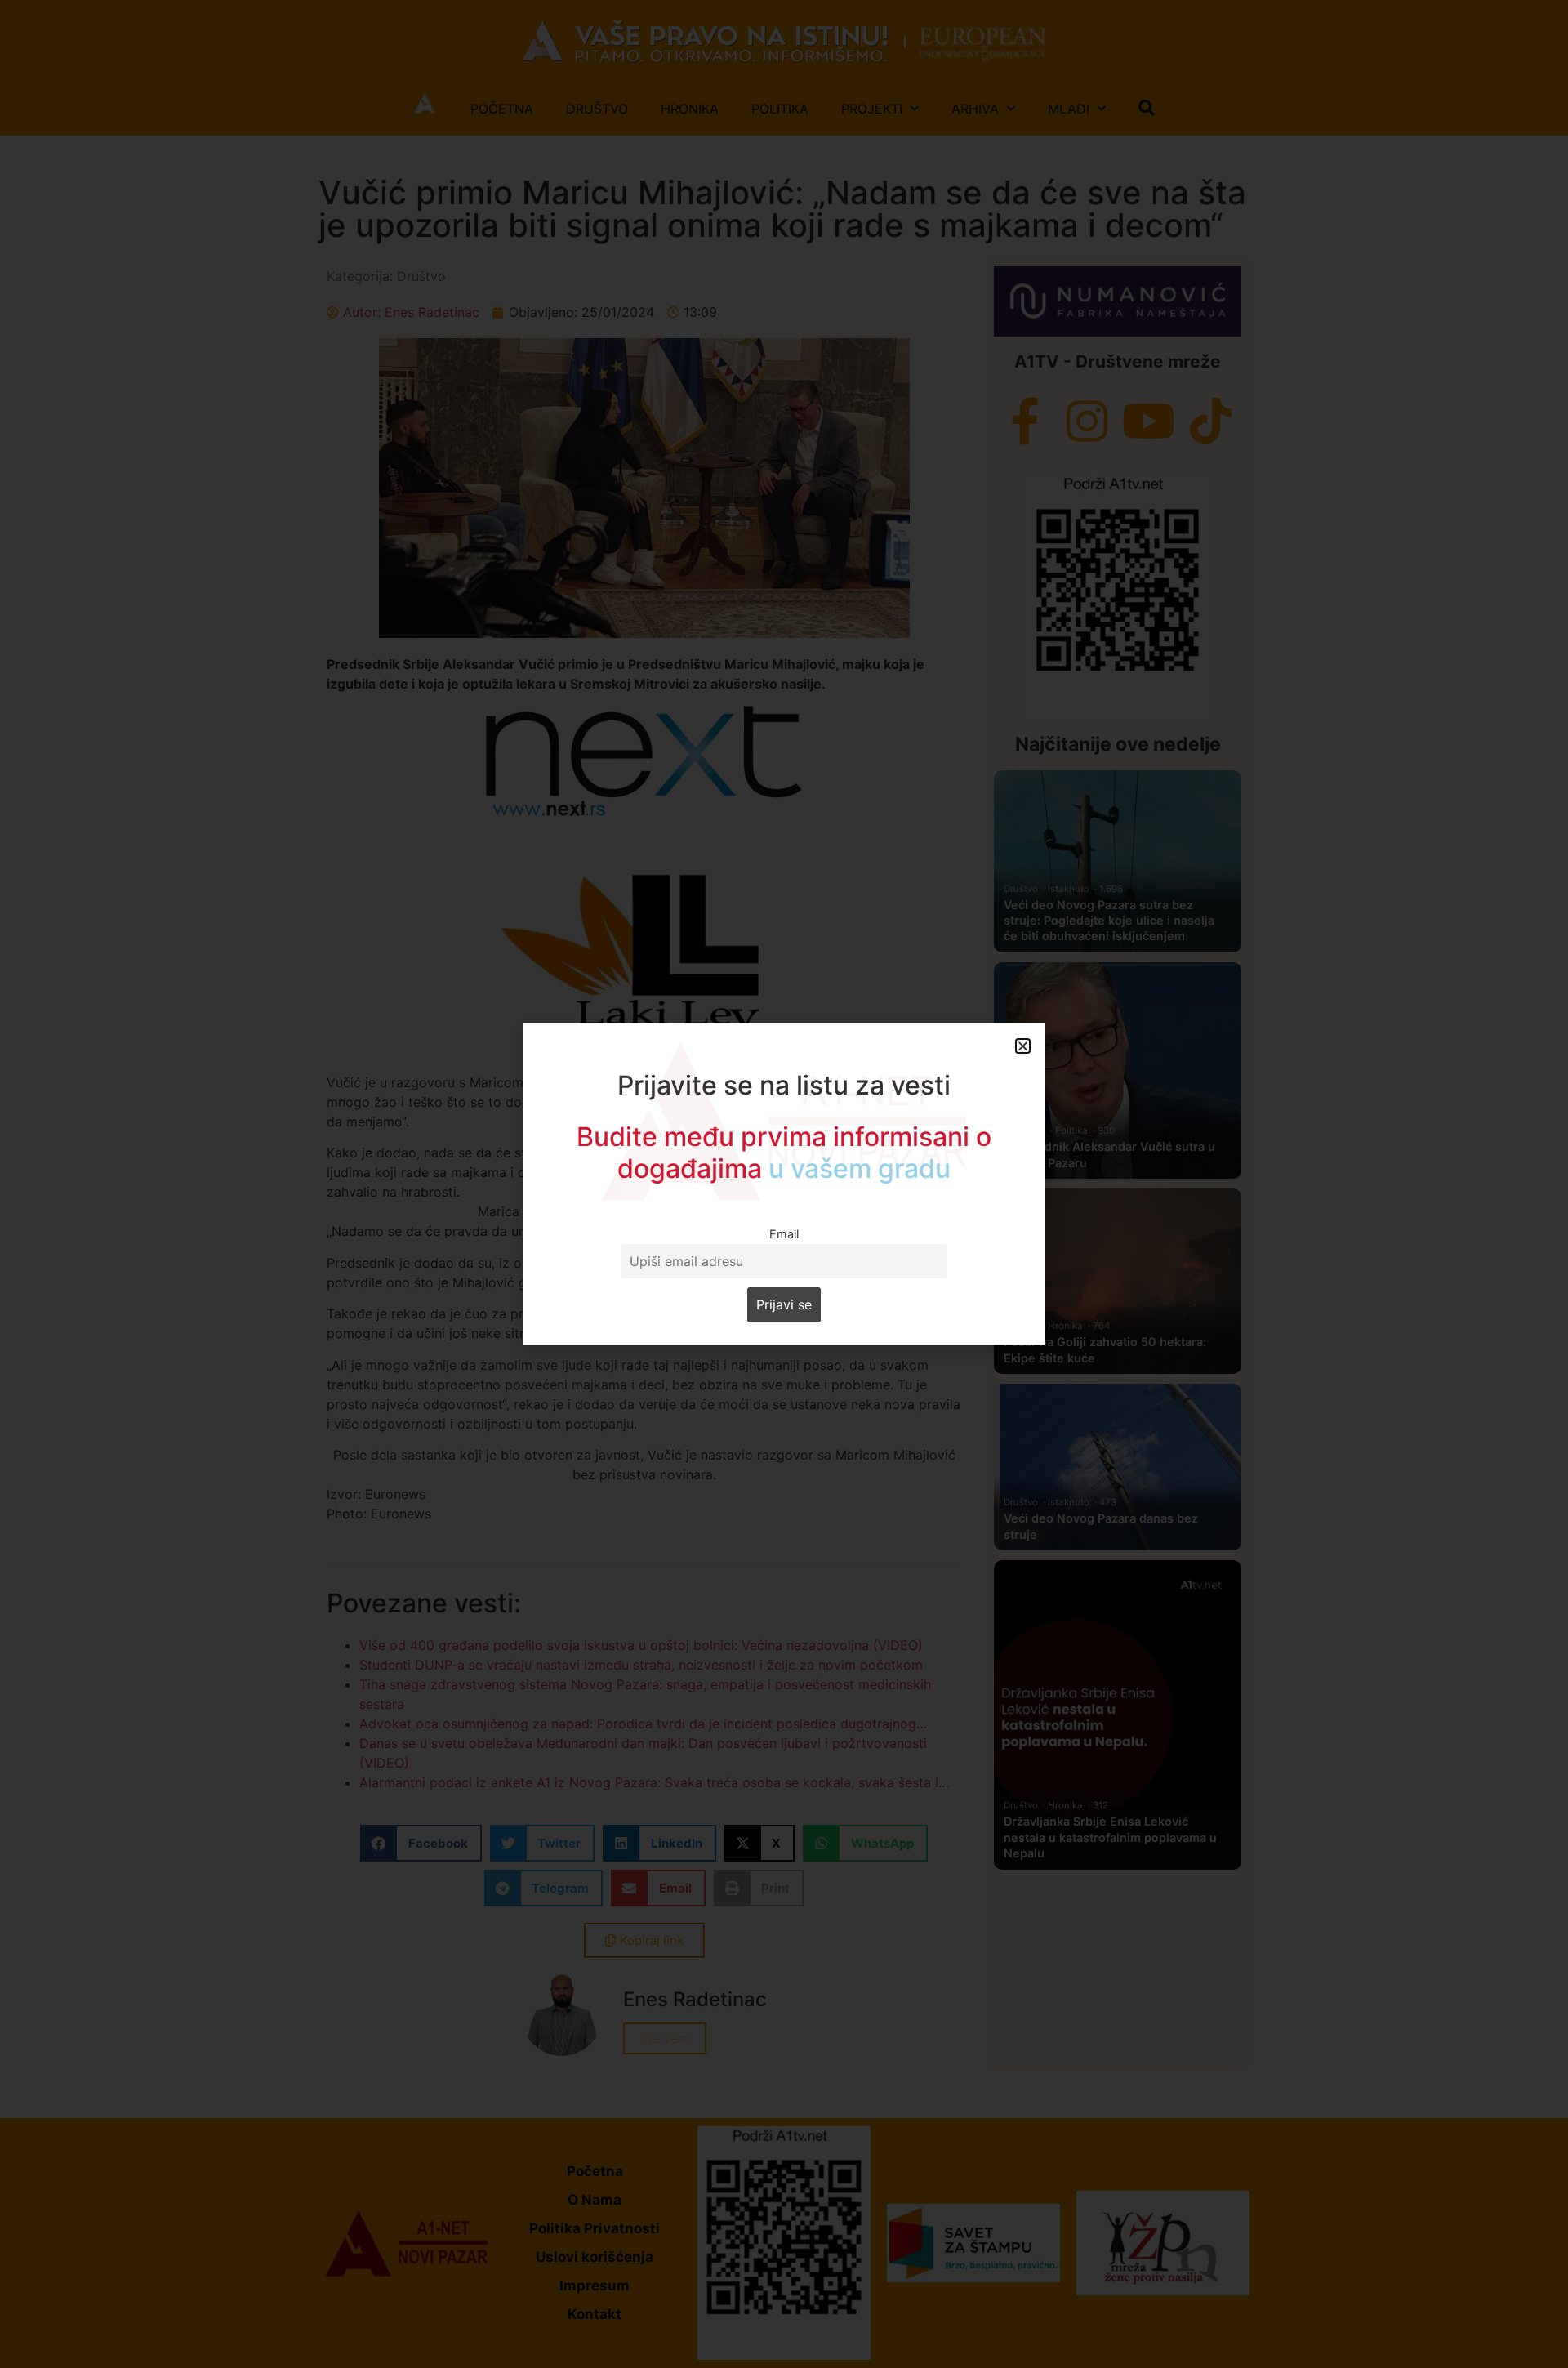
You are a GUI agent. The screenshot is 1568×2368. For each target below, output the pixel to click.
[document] (784, 1184)
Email (784, 1234)
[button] (1023, 1046)
